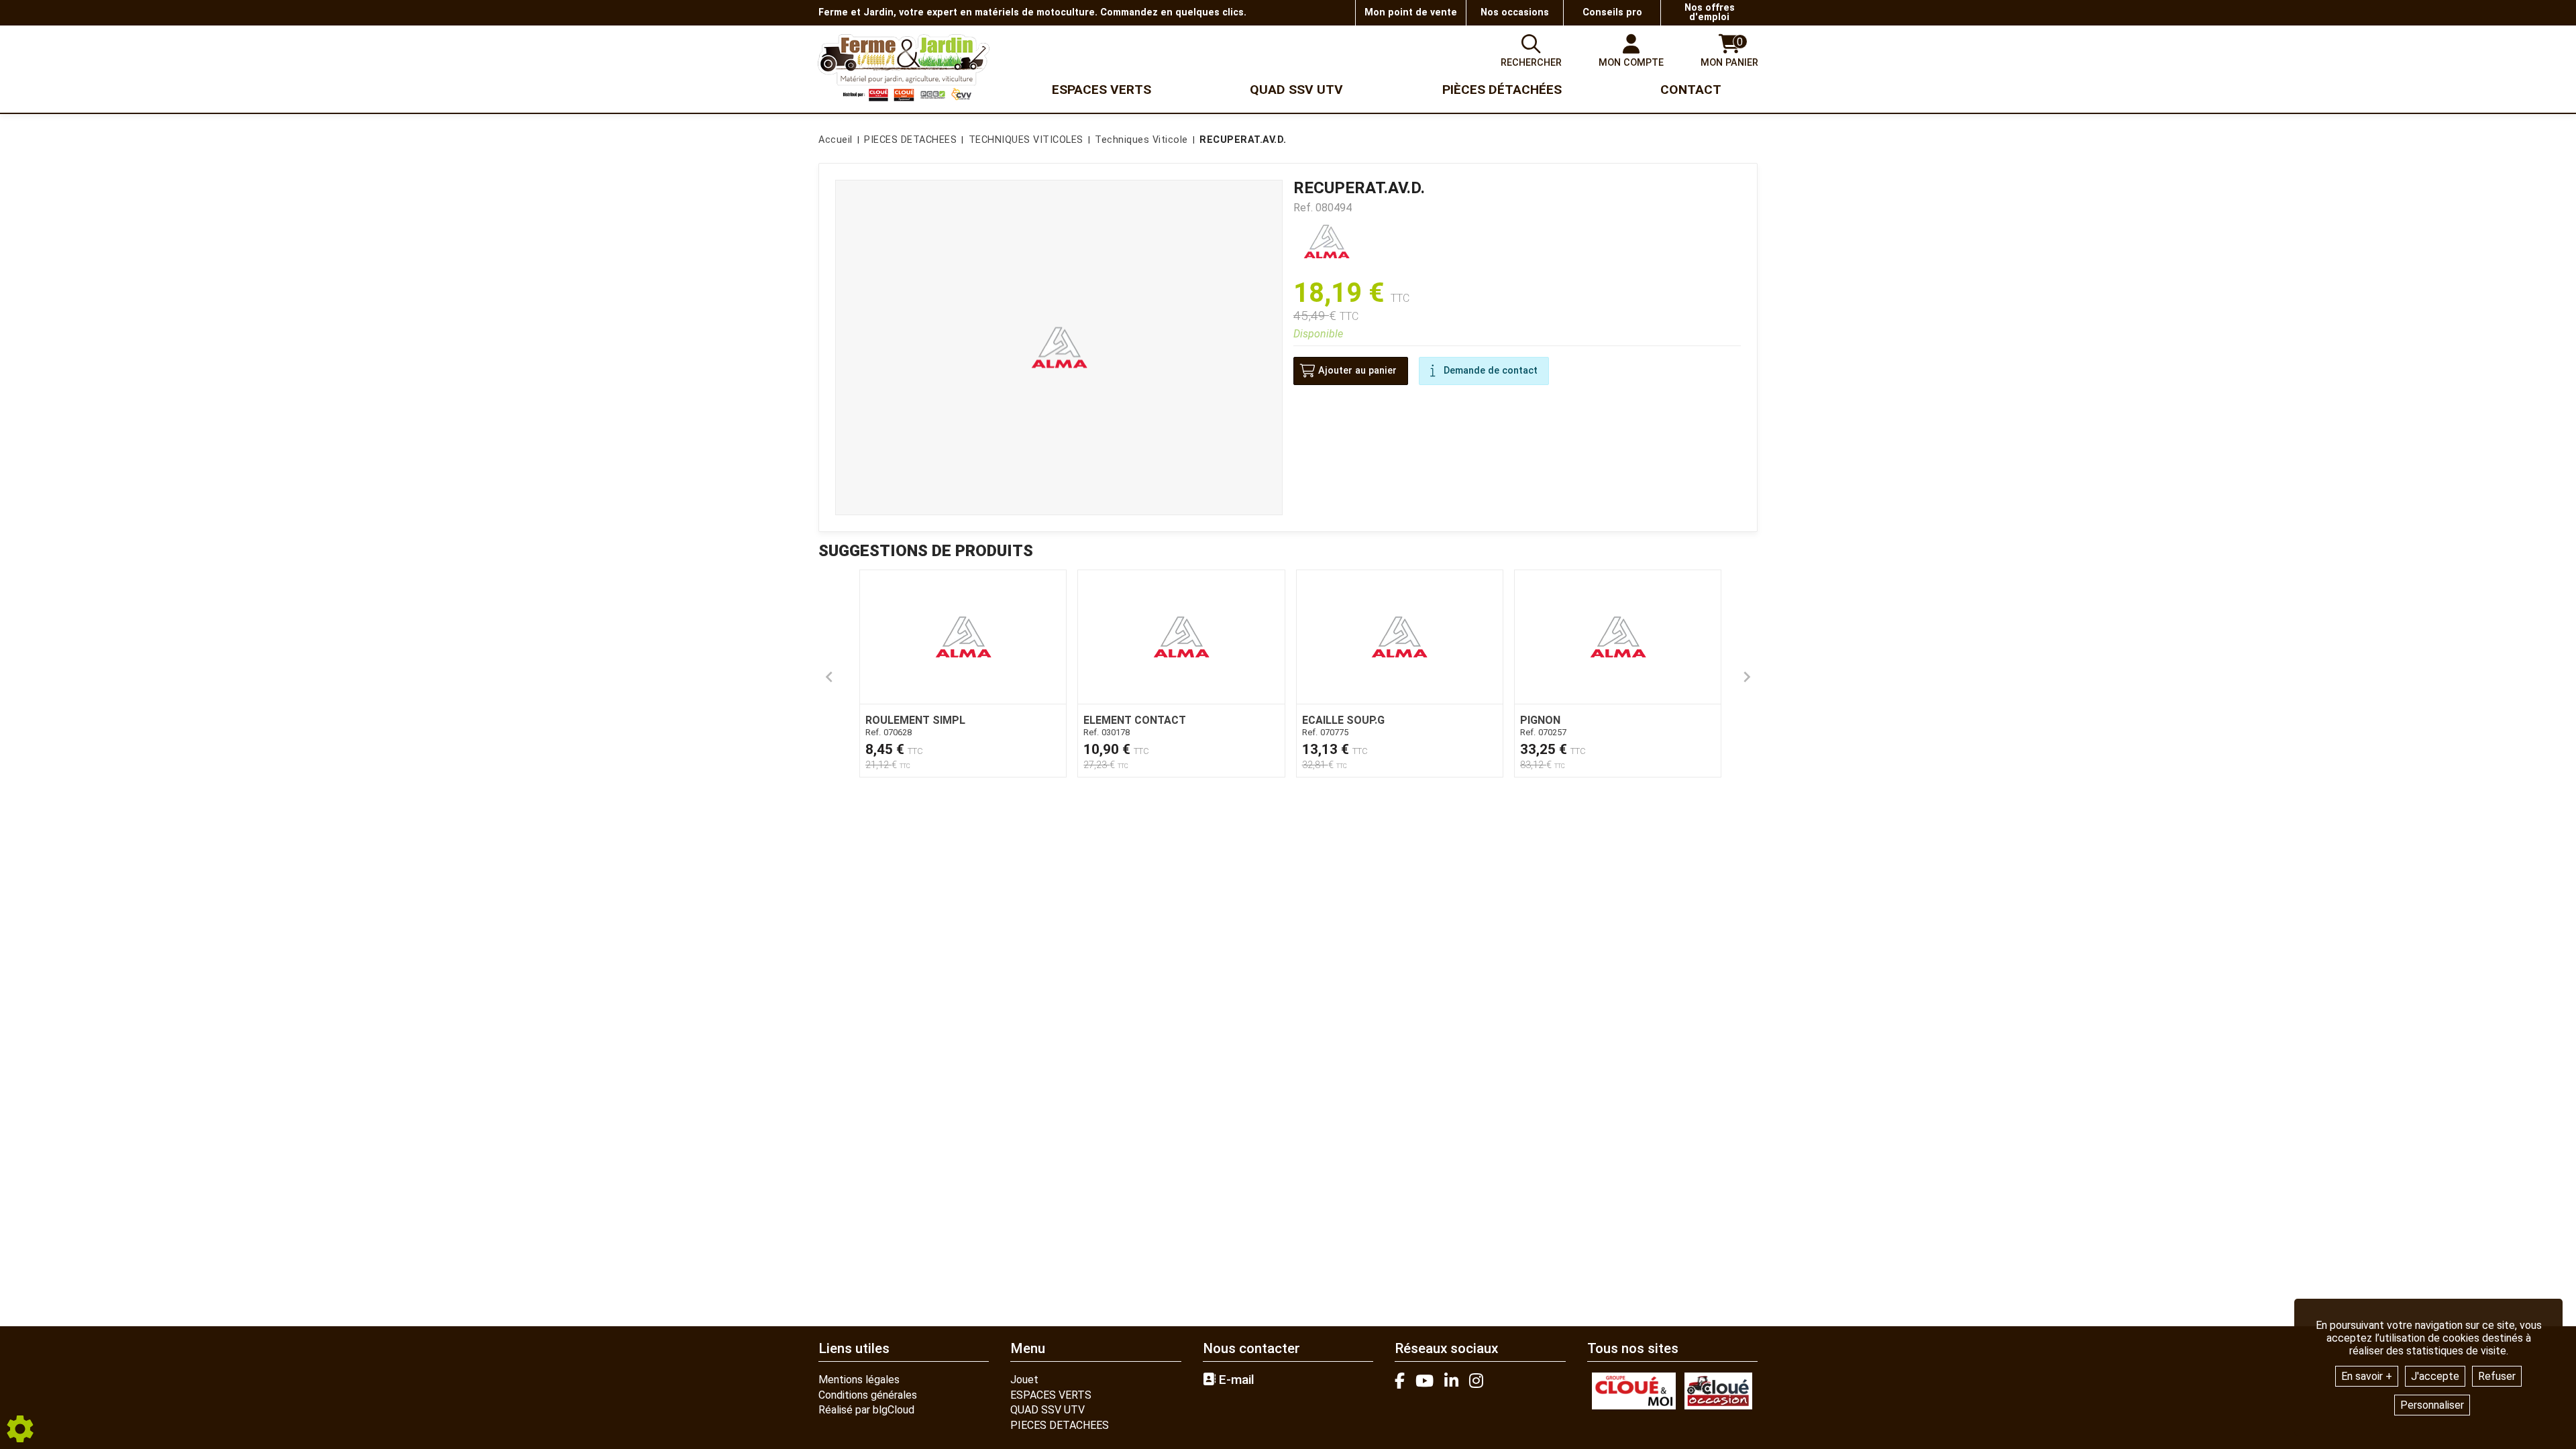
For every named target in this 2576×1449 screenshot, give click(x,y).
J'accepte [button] (2435, 1376)
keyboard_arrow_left (829, 677)
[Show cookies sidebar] (20, 1429)
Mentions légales (859, 1380)
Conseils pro (1612, 12)
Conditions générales (868, 1395)
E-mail (1235, 1380)
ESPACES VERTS (1051, 1395)
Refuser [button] (2497, 1376)
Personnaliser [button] (2432, 1405)
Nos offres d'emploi (1710, 12)
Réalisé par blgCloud (866, 1410)
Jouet (1024, 1380)
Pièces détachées (1502, 90)
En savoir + (2367, 1376)
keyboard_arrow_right (1747, 677)
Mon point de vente (1411, 12)
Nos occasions (1515, 12)
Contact (1691, 90)
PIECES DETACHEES (1060, 1425)
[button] (1241, 140)
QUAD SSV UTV (1048, 1410)
